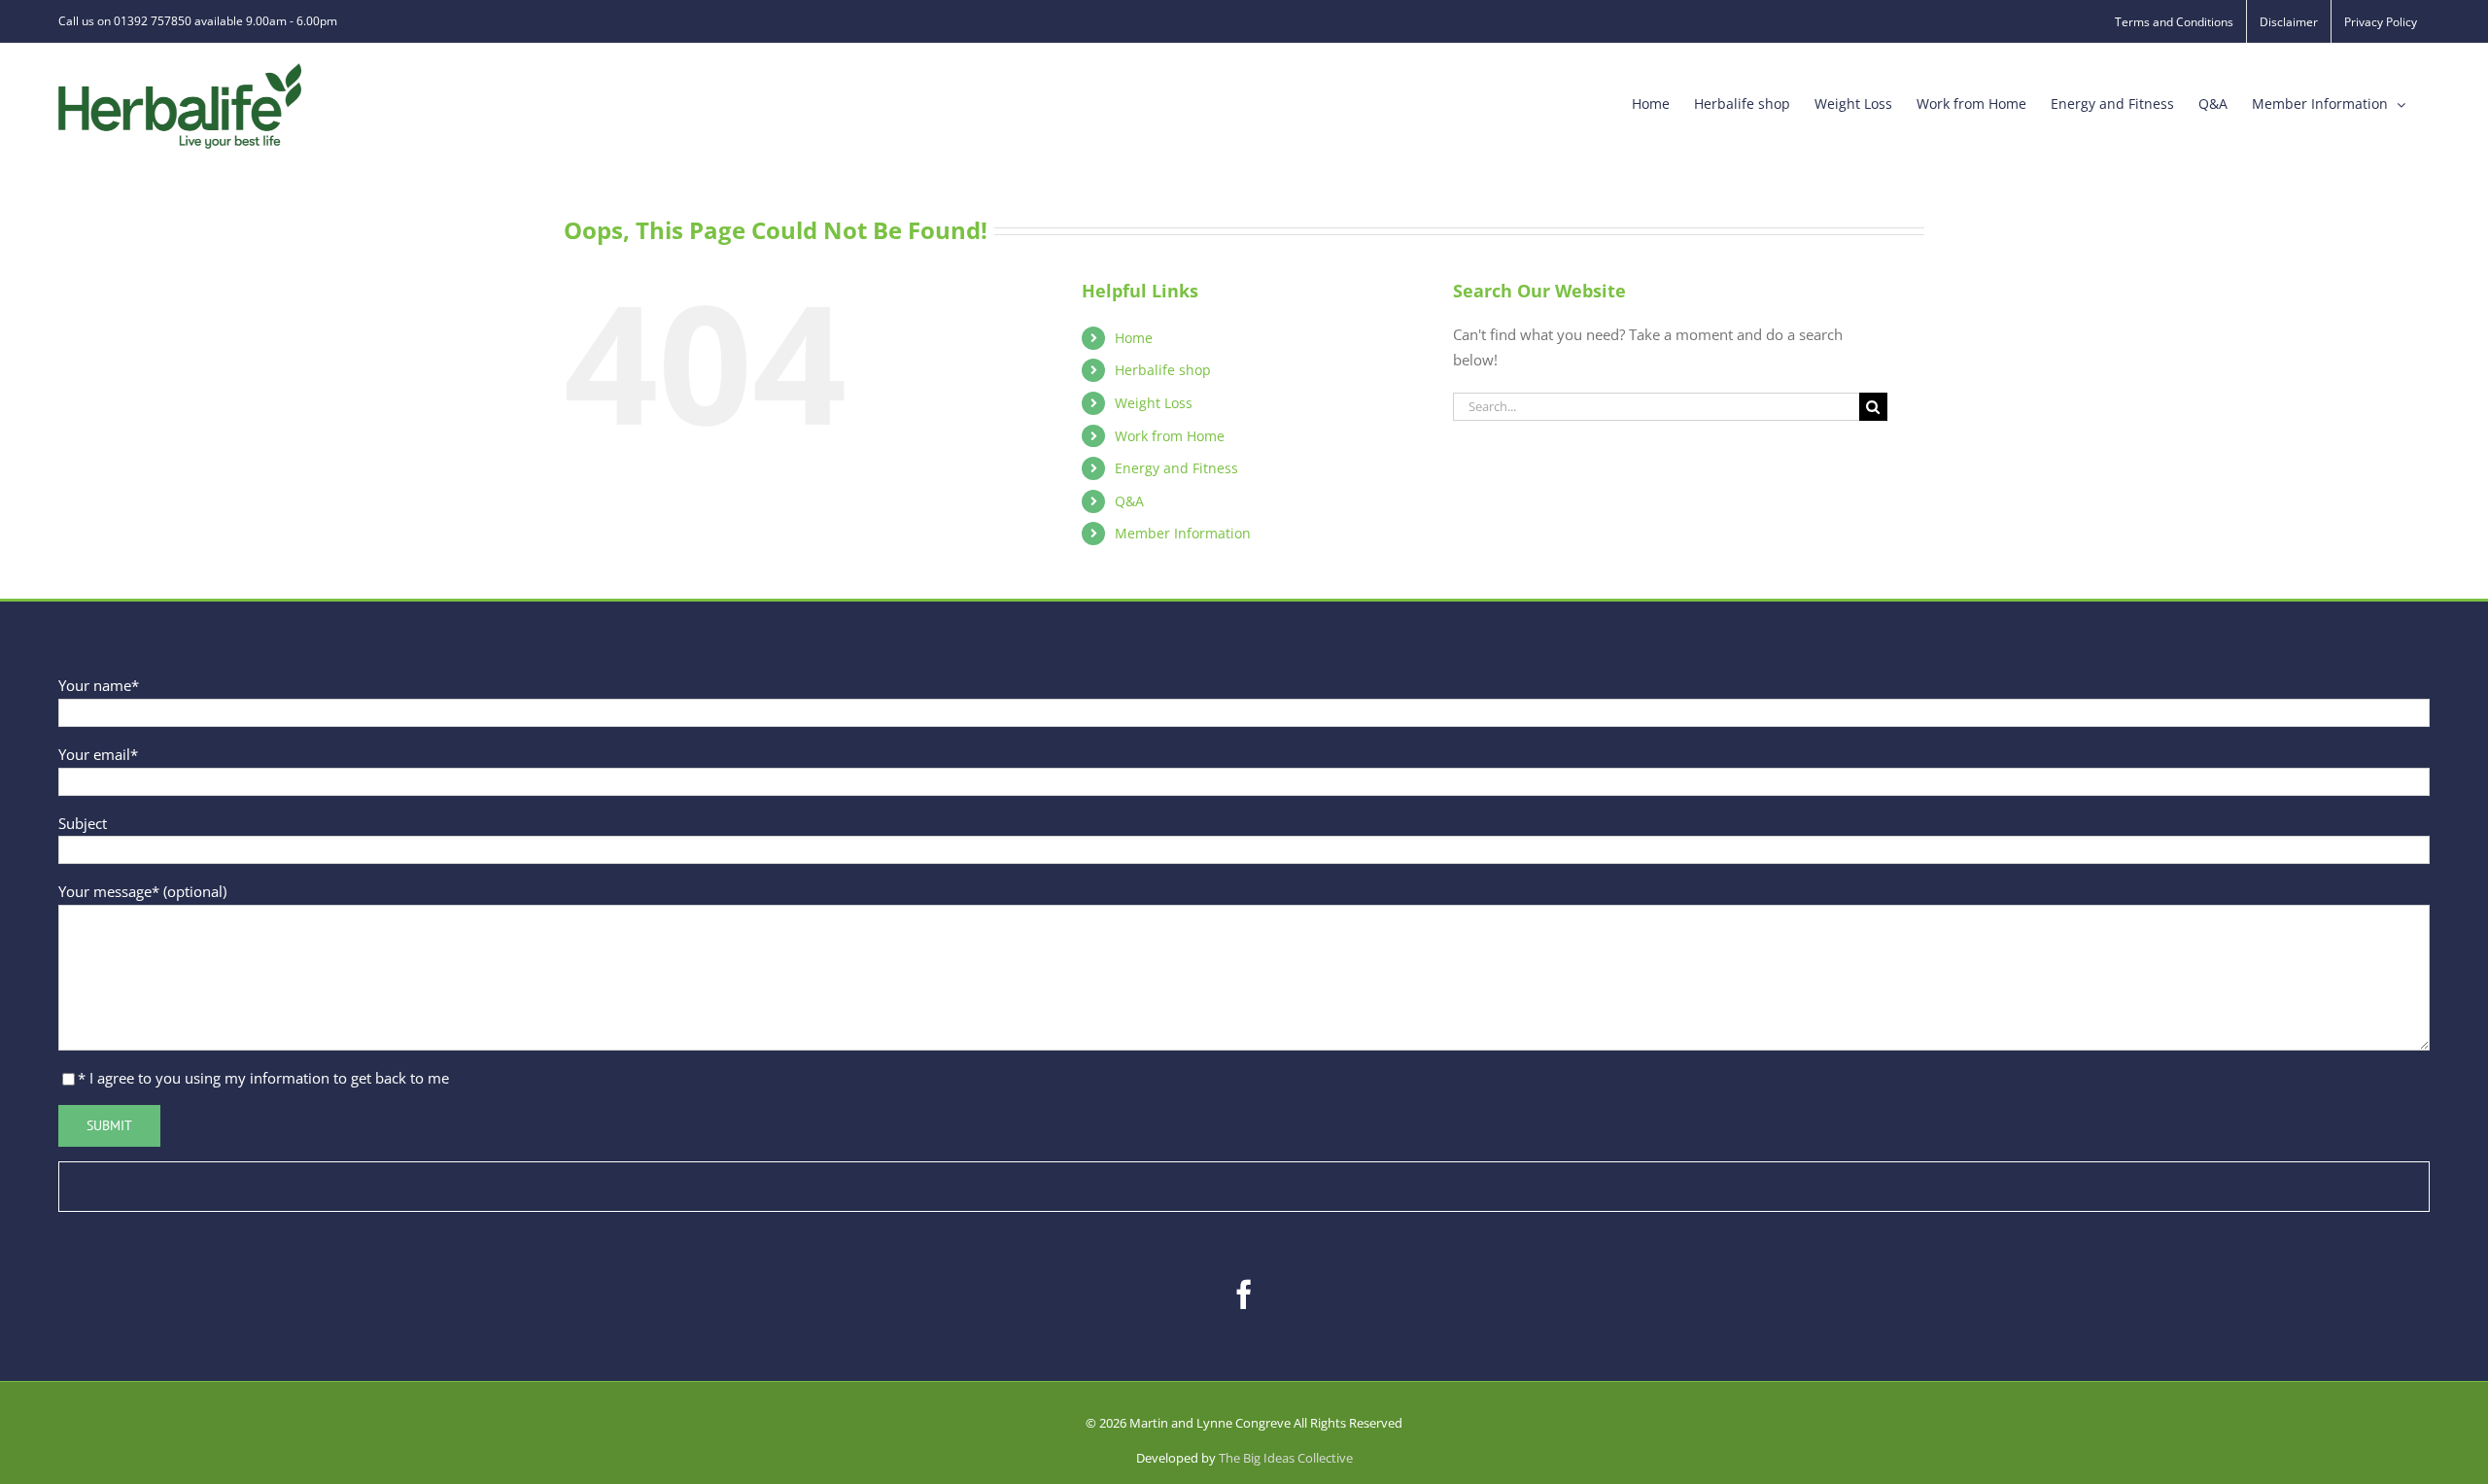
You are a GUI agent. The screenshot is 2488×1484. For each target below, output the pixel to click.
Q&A (1129, 501)
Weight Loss (1154, 403)
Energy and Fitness (1176, 468)
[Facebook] (1244, 1294)
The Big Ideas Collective (1286, 1458)
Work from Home (1170, 436)
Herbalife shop (1163, 370)
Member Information (1183, 533)
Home (1134, 338)
